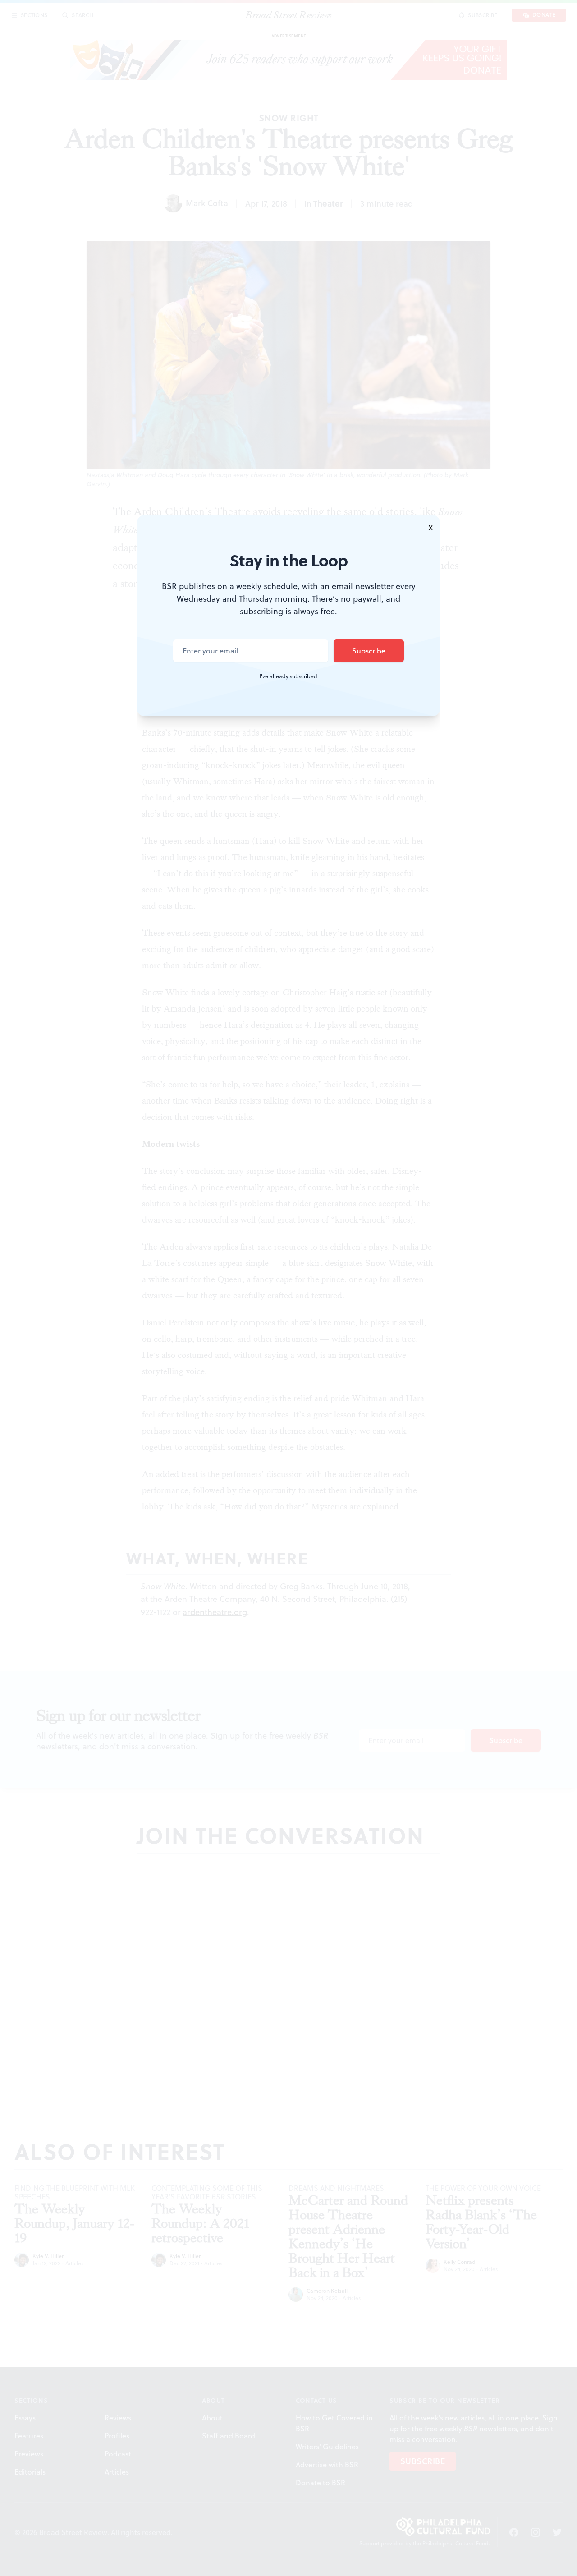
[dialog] (288, 1288)
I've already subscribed (288, 676)
